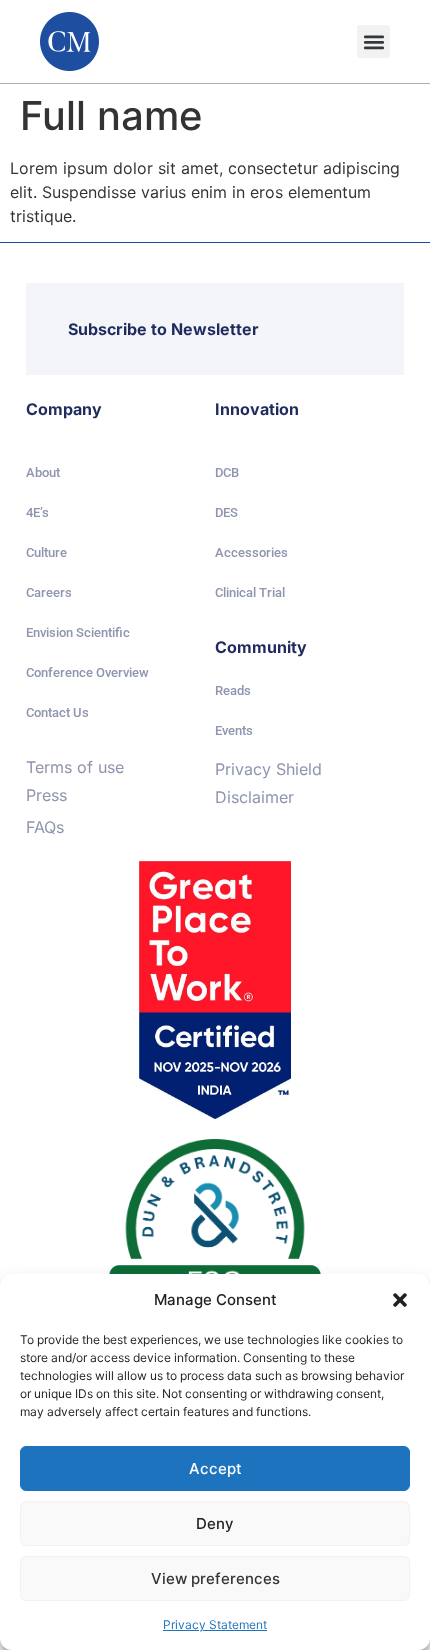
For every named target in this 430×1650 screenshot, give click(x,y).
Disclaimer (254, 797)
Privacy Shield (268, 769)
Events (234, 730)
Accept (215, 1468)
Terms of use (75, 767)
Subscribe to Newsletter (163, 329)
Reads (233, 690)
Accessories (251, 552)
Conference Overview (87, 672)
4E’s (37, 512)
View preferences (215, 1578)
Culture (46, 552)
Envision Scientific (78, 632)
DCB (227, 472)
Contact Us (57, 712)
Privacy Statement (215, 1624)
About (43, 472)
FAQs (45, 827)
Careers (49, 592)
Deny (215, 1523)
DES (226, 512)
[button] (400, 1300)
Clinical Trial (250, 592)
